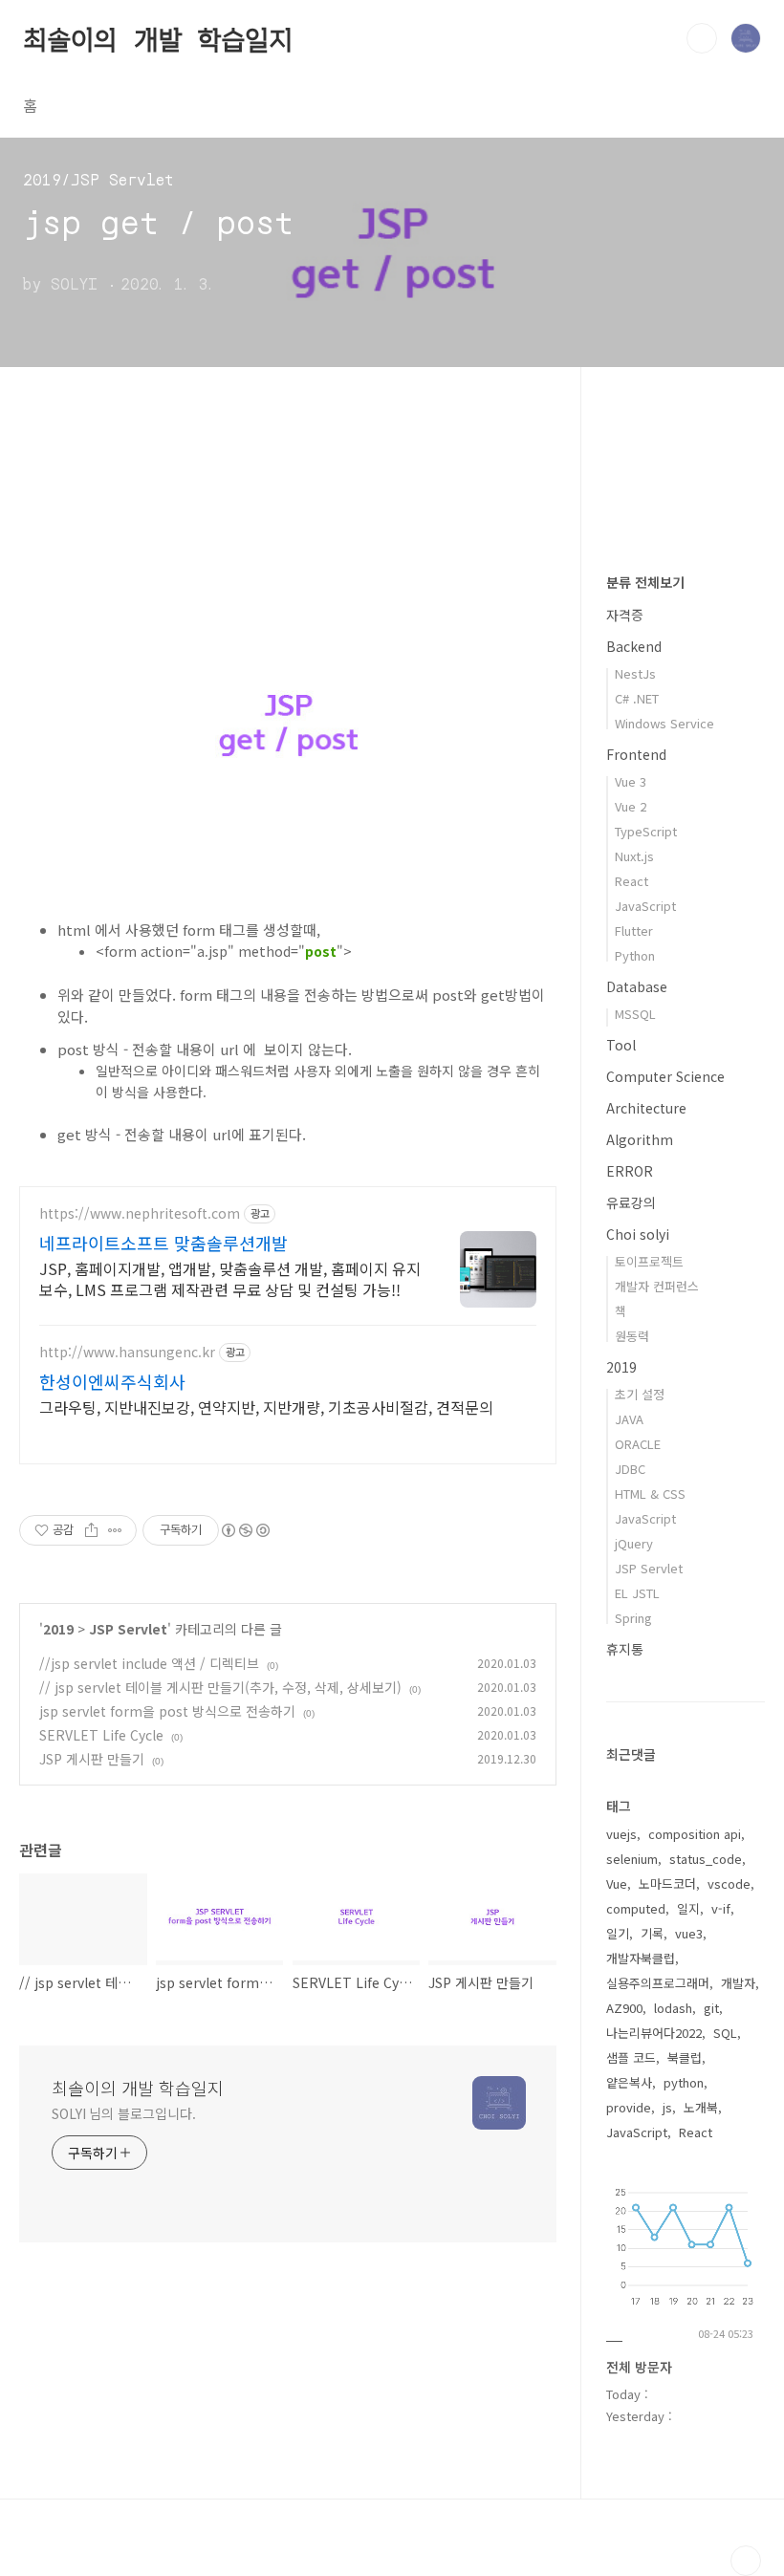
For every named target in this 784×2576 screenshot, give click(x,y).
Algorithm (640, 1139)
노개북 (701, 2107)
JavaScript (645, 906)
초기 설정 (640, 1394)
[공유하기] (91, 1530)
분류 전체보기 (645, 582)
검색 (702, 38)
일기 (618, 1933)
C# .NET (637, 698)
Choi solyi (638, 1234)
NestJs (635, 673)
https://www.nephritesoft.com (140, 1213)
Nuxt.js (634, 856)
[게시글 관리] (115, 1530)
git (711, 2008)
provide (629, 2107)
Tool (621, 1045)
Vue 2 (631, 806)
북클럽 (685, 2057)
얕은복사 (629, 2082)
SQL (725, 2033)
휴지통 (625, 1649)
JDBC (630, 1469)
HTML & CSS (650, 1494)
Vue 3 (631, 781)
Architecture (646, 1108)
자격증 (625, 615)
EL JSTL (637, 1593)
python (684, 2082)
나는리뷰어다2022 (654, 2033)
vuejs (621, 1834)
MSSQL (635, 1014)
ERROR (630, 1171)
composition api (695, 1834)
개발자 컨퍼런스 (657, 1286)
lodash (673, 2008)
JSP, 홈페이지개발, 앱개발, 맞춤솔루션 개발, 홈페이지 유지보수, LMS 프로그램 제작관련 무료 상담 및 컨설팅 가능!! (230, 1278)
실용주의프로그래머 (658, 1983)
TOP (746, 2561)
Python (635, 955)
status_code (706, 1859)
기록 (652, 1933)
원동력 (632, 1336)
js (667, 2107)
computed (636, 1908)
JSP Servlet (128, 1629)
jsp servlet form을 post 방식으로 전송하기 (167, 1711)
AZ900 (624, 2008)
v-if (721, 1908)
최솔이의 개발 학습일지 (158, 37)
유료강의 (631, 1202)
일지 (688, 1908)
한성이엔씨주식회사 (112, 1381)
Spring (633, 1618)
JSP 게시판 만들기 (92, 1759)
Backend (634, 646)
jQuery (634, 1543)
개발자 (738, 1983)
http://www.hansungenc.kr (127, 1352)
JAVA (629, 1419)
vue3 (689, 1933)
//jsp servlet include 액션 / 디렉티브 (149, 1663)
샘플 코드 (631, 2057)
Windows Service (664, 723)
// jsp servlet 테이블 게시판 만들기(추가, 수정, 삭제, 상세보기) (220, 1687)
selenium (632, 1859)
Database (637, 986)
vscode (729, 1883)
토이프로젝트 (649, 1261)
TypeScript (646, 831)
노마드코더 (667, 1883)
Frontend (636, 754)
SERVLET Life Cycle (101, 1735)
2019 (58, 1629)
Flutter (634, 931)
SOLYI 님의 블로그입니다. (123, 2113)
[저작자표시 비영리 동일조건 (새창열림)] (245, 1530)
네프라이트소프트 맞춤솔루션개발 (163, 1243)
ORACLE (638, 1444)
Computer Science (665, 1076)
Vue (617, 1883)
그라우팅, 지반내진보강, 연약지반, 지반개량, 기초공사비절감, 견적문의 (266, 1407)
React (632, 881)
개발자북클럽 (641, 1958)
